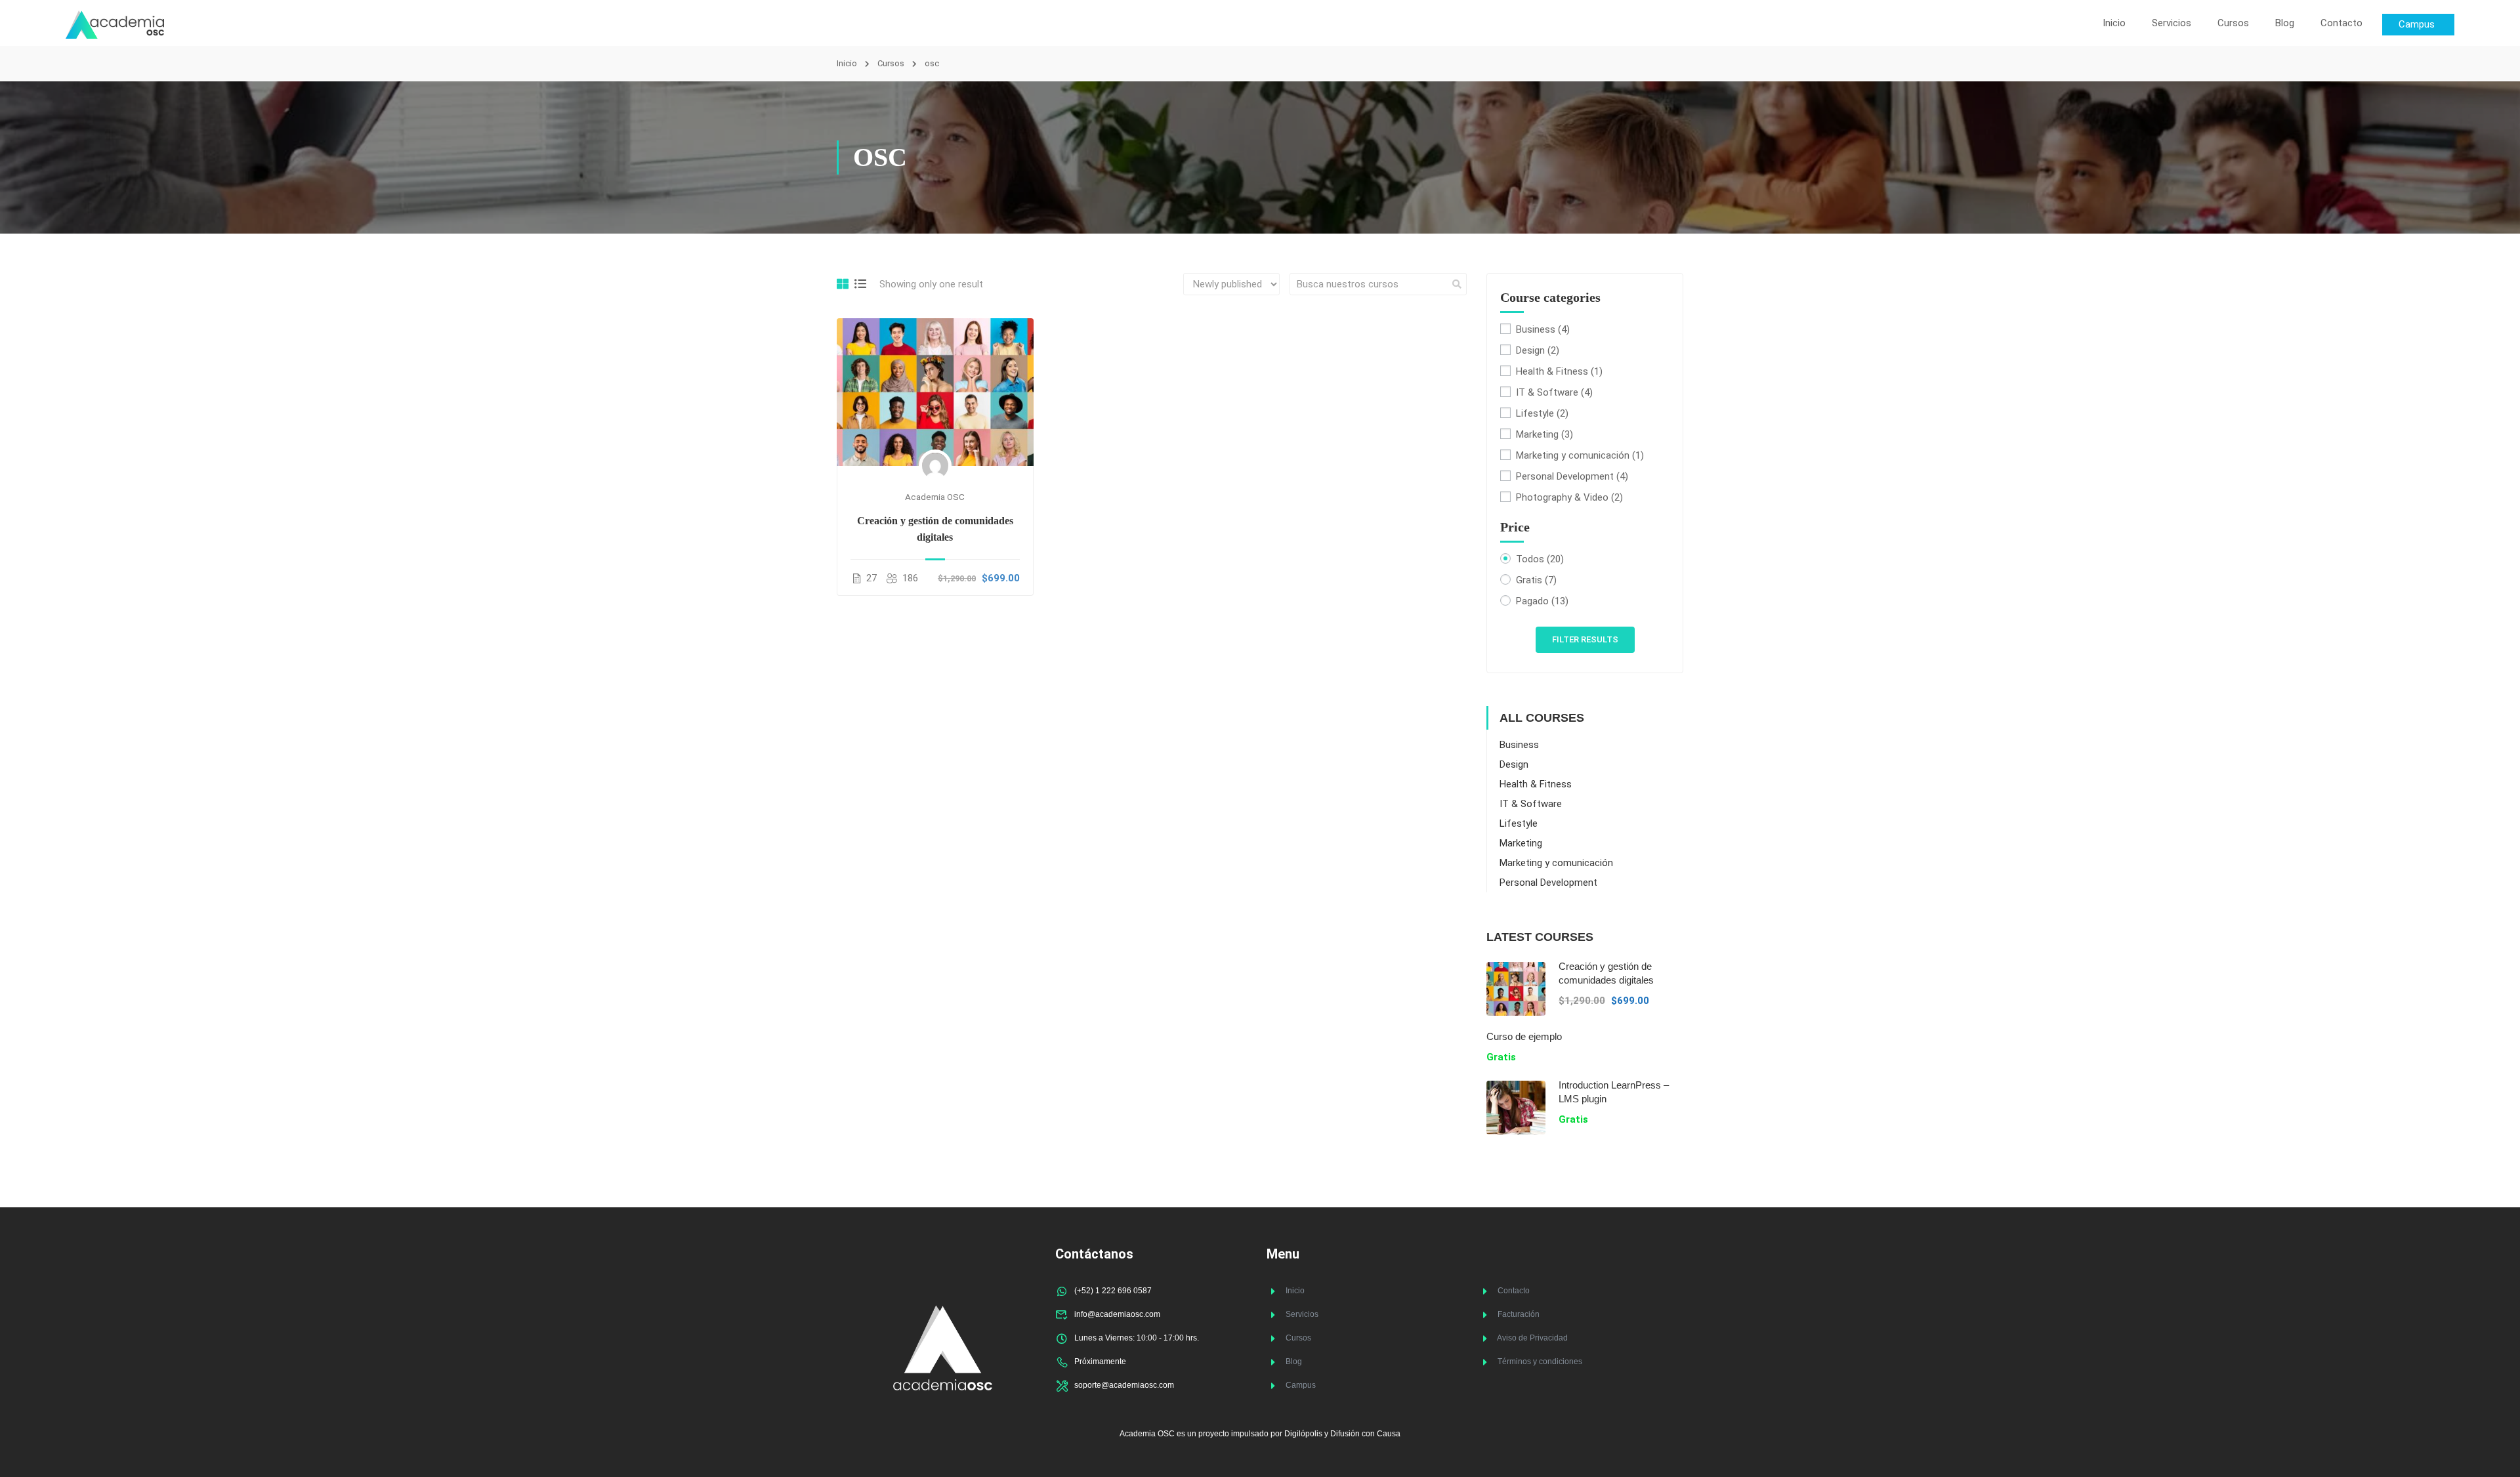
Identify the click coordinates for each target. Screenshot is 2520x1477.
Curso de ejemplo (1524, 1036)
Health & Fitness (1559, 371)
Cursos (2233, 23)
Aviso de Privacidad (1532, 1338)
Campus (1301, 1385)
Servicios (2172, 23)
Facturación (1519, 1314)
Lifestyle (1542, 413)
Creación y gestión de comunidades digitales (935, 529)
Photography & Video (1569, 497)
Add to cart (935, 392)
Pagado (1542, 601)
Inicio (2114, 23)
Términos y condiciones (1540, 1362)
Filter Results (1585, 639)
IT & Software (1554, 392)
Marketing (1544, 434)
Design (1538, 350)
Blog (2285, 23)
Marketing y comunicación (1580, 455)
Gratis (1536, 580)
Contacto (2341, 23)
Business (1543, 329)
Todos (1540, 559)
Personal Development (1572, 476)
